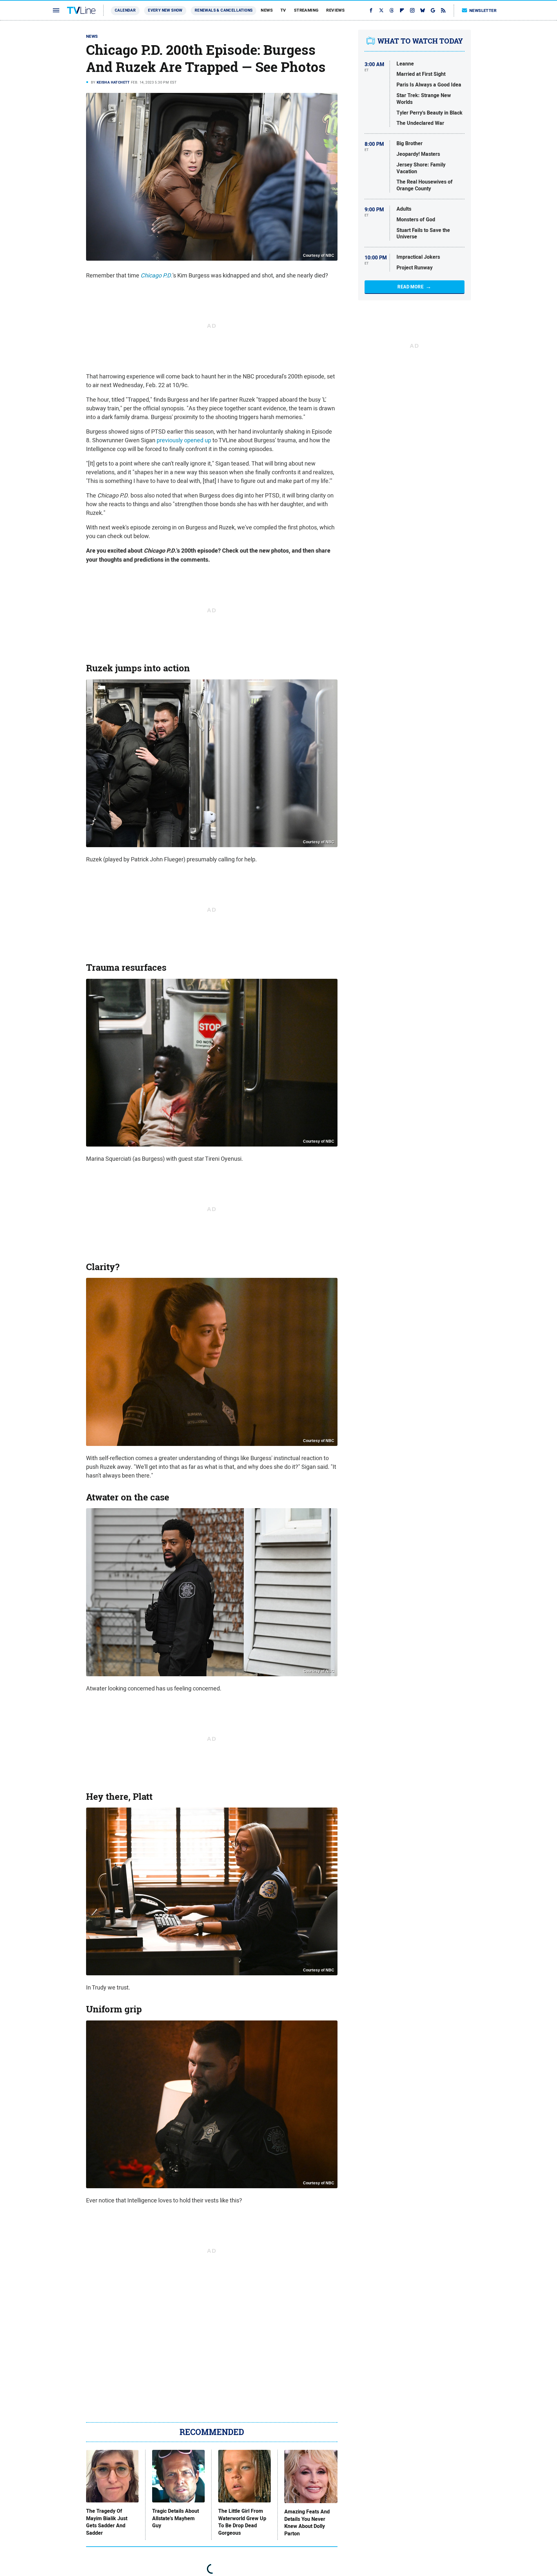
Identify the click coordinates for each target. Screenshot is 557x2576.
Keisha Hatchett (113, 82)
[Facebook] (371, 10)
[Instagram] (412, 10)
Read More (410, 287)
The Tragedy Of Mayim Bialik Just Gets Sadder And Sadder (107, 2522)
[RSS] (443, 10)
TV (283, 10)
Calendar (125, 10)
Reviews (335, 10)
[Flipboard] (402, 10)
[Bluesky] (423, 10)
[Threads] (392, 10)
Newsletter (483, 10)
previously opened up (184, 440)
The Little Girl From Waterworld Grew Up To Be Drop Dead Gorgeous (242, 2522)
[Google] (433, 10)
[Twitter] (381, 10)
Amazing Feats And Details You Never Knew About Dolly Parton (307, 2523)
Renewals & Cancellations (224, 10)
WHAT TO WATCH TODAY (420, 41)
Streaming (306, 10)
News (267, 10)
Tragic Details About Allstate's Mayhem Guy (176, 2518)
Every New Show (165, 10)
